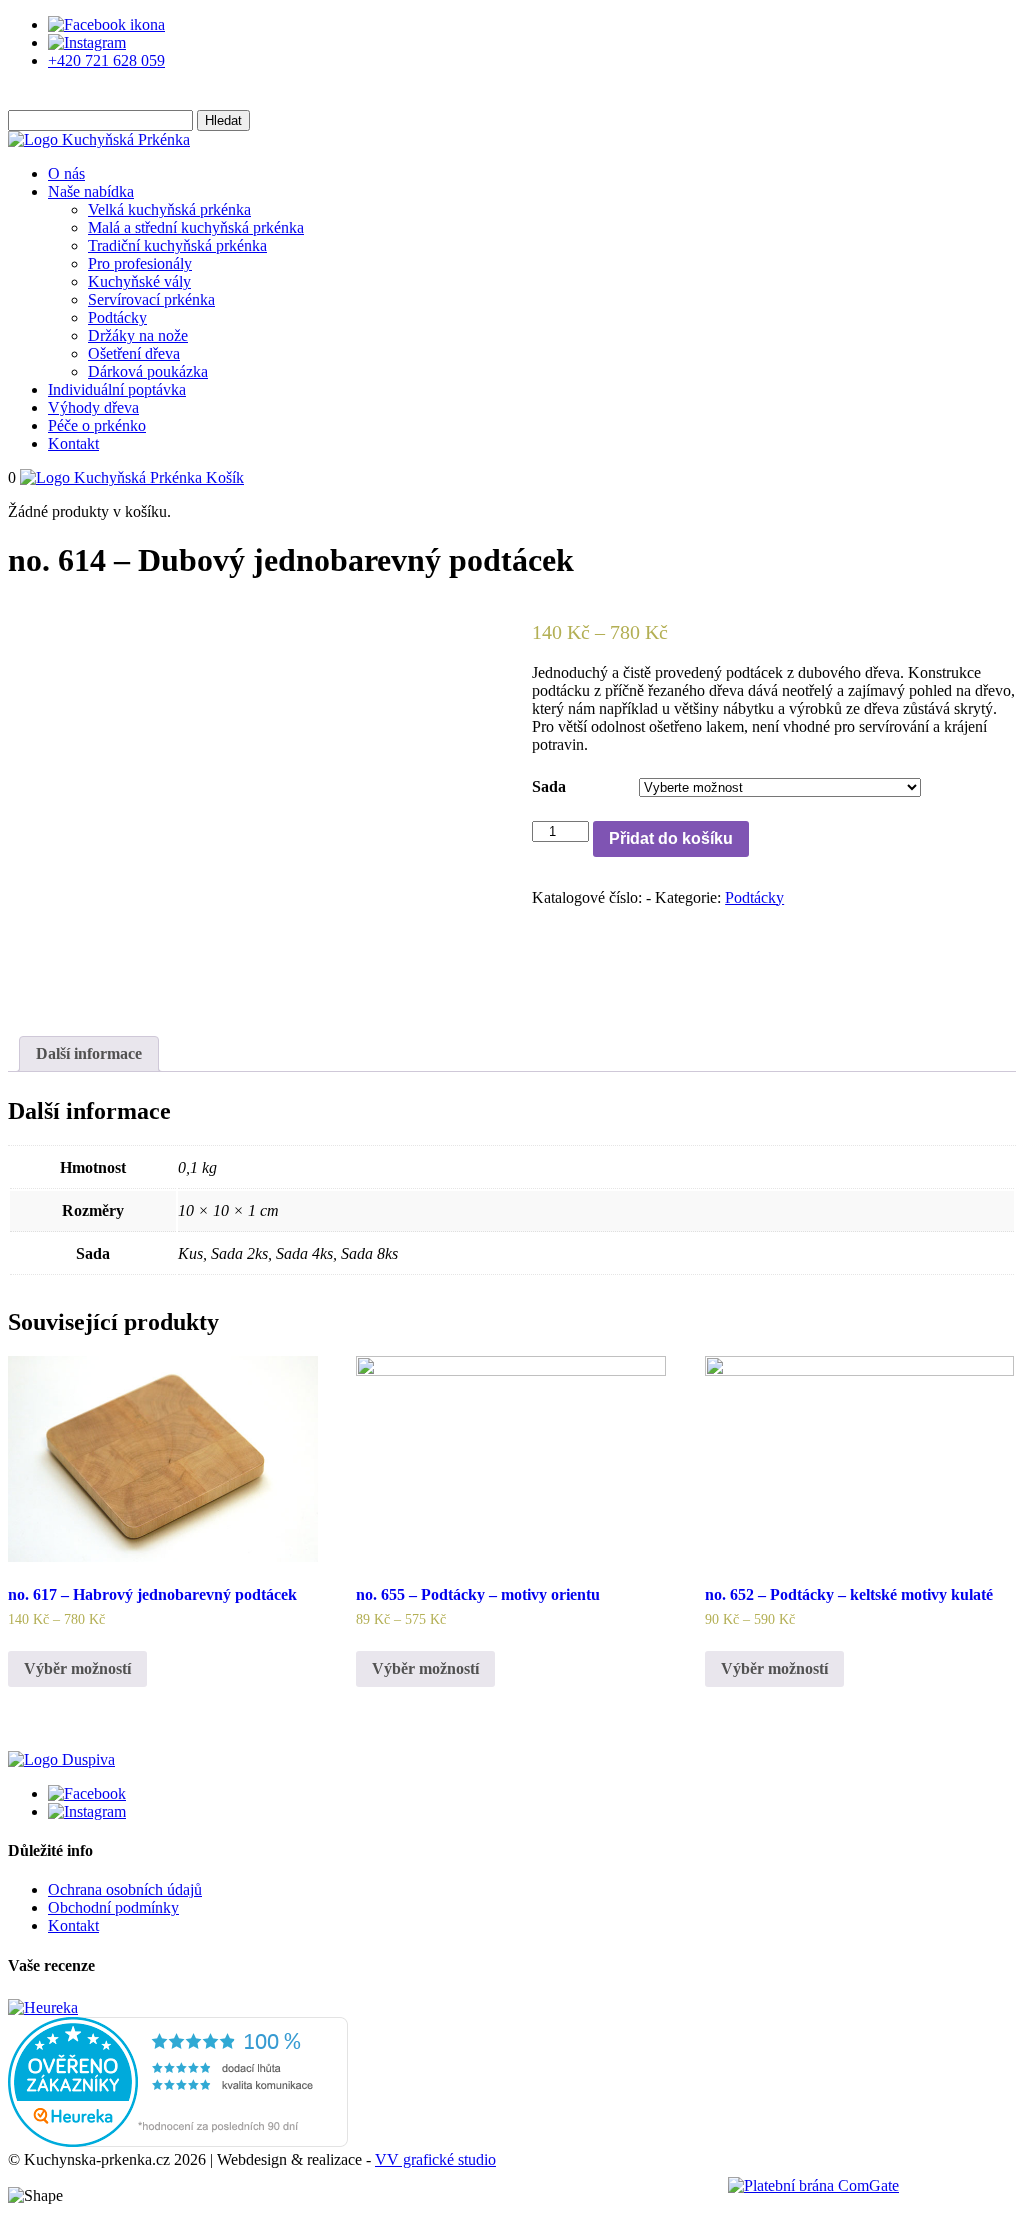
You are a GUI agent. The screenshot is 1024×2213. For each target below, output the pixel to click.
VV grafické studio (435, 2159)
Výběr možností (77, 1668)
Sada (549, 786)
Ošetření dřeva (134, 353)
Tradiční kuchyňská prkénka (177, 245)
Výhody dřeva (93, 407)
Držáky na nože (138, 335)
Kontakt (73, 443)
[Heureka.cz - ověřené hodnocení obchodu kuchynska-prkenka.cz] (178, 2141)
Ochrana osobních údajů (125, 1889)
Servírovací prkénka (151, 299)
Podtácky (117, 317)
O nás (66, 173)
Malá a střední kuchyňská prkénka (196, 227)
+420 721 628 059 (106, 60)
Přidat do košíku (671, 838)
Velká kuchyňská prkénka (169, 209)
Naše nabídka (91, 191)
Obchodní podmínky (113, 1907)
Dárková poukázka (148, 371)
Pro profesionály (140, 263)
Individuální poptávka (117, 389)
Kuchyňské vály (139, 281)
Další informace (89, 1053)
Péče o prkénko (97, 425)
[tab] (89, 1054)
